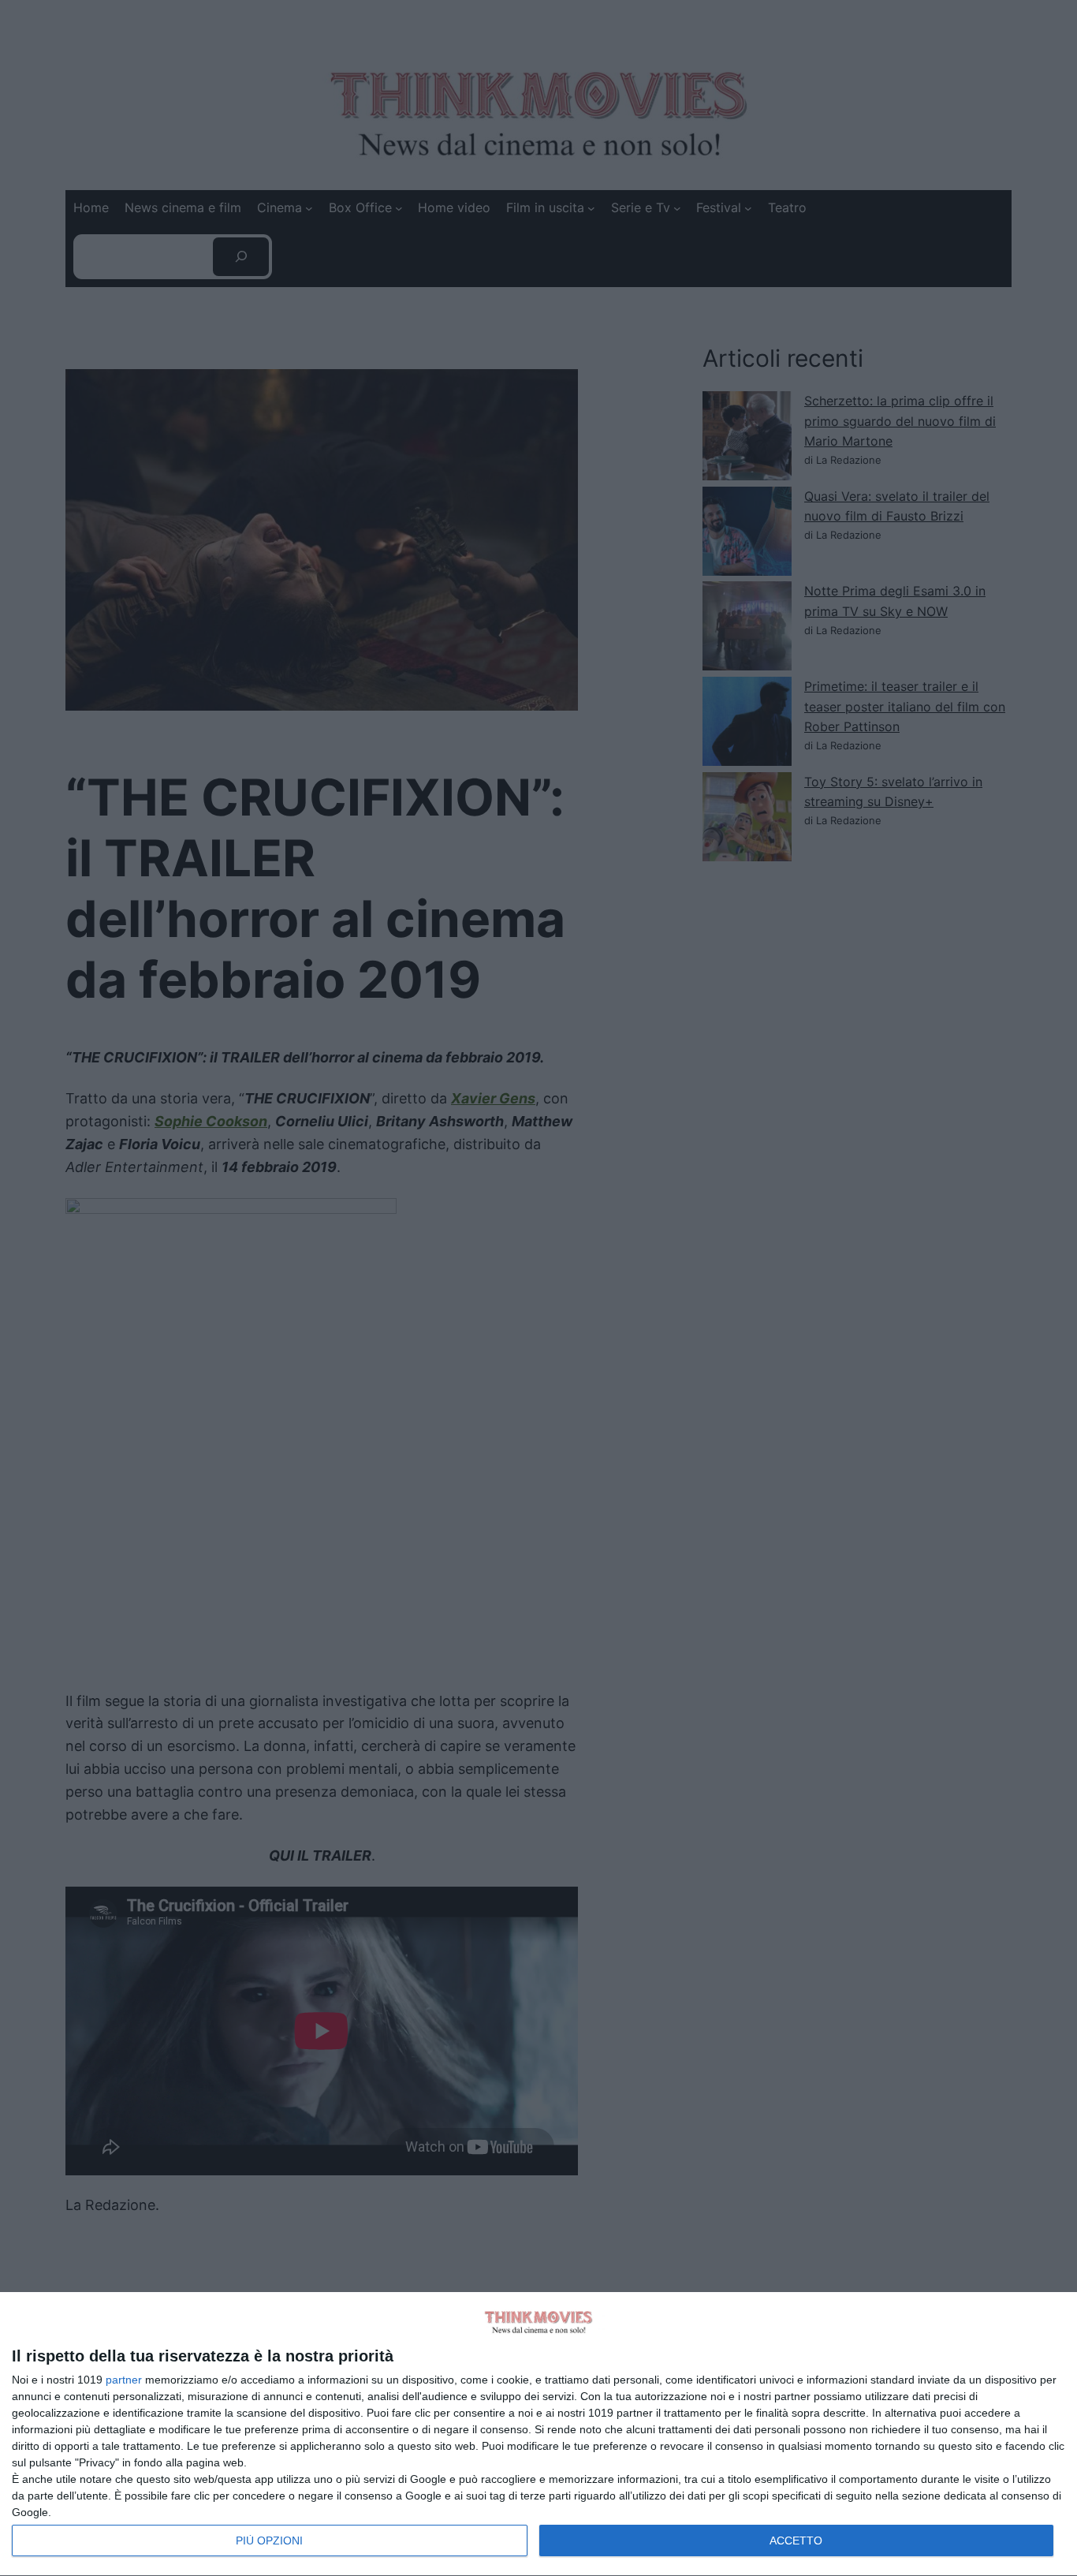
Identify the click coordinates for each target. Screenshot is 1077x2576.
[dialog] (538, 2434)
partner (124, 2380)
